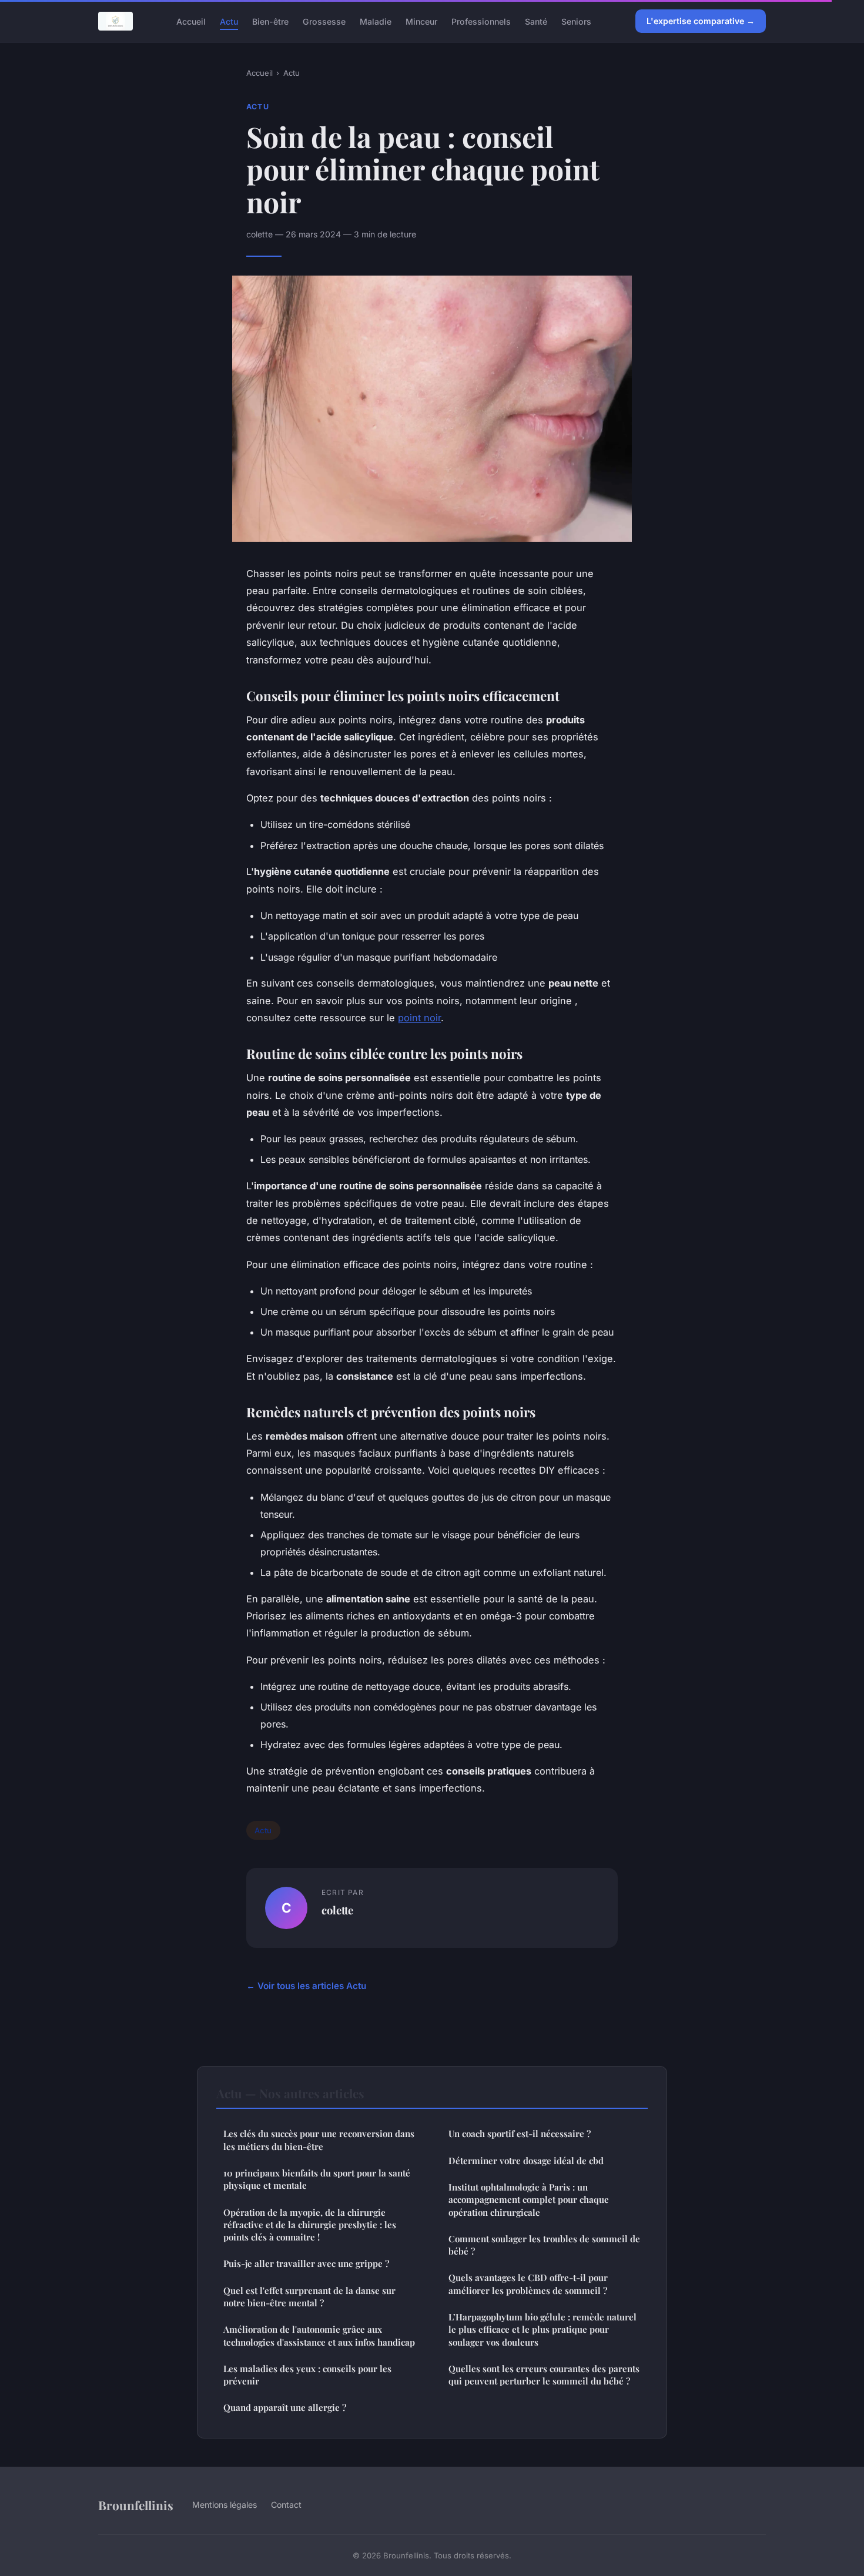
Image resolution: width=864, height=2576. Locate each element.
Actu (229, 21)
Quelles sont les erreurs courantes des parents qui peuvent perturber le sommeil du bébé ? (544, 2375)
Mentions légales (225, 2505)
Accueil (191, 21)
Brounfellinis (136, 2505)
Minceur (421, 21)
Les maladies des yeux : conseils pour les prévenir (307, 2375)
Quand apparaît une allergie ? (285, 2407)
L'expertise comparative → (701, 21)
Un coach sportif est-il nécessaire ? (520, 2134)
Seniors (576, 21)
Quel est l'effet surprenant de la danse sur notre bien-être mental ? (309, 2297)
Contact (286, 2505)
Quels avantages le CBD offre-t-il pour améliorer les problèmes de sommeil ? (528, 2284)
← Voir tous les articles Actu (306, 1986)
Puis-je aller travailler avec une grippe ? (306, 2263)
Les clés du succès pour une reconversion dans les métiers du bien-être (319, 2140)
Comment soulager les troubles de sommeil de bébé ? (544, 2245)
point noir (419, 1018)
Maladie (376, 21)
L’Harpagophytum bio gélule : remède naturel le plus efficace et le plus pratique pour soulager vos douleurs (542, 2330)
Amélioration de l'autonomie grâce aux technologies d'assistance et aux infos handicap (319, 2335)
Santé (536, 21)
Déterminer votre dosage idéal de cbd (526, 2161)
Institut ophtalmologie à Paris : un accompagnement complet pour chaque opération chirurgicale (529, 2200)
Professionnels (481, 21)
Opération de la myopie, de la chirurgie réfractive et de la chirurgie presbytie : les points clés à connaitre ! (310, 2225)
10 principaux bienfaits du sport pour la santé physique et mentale (317, 2179)
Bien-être (270, 21)
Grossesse (324, 21)
